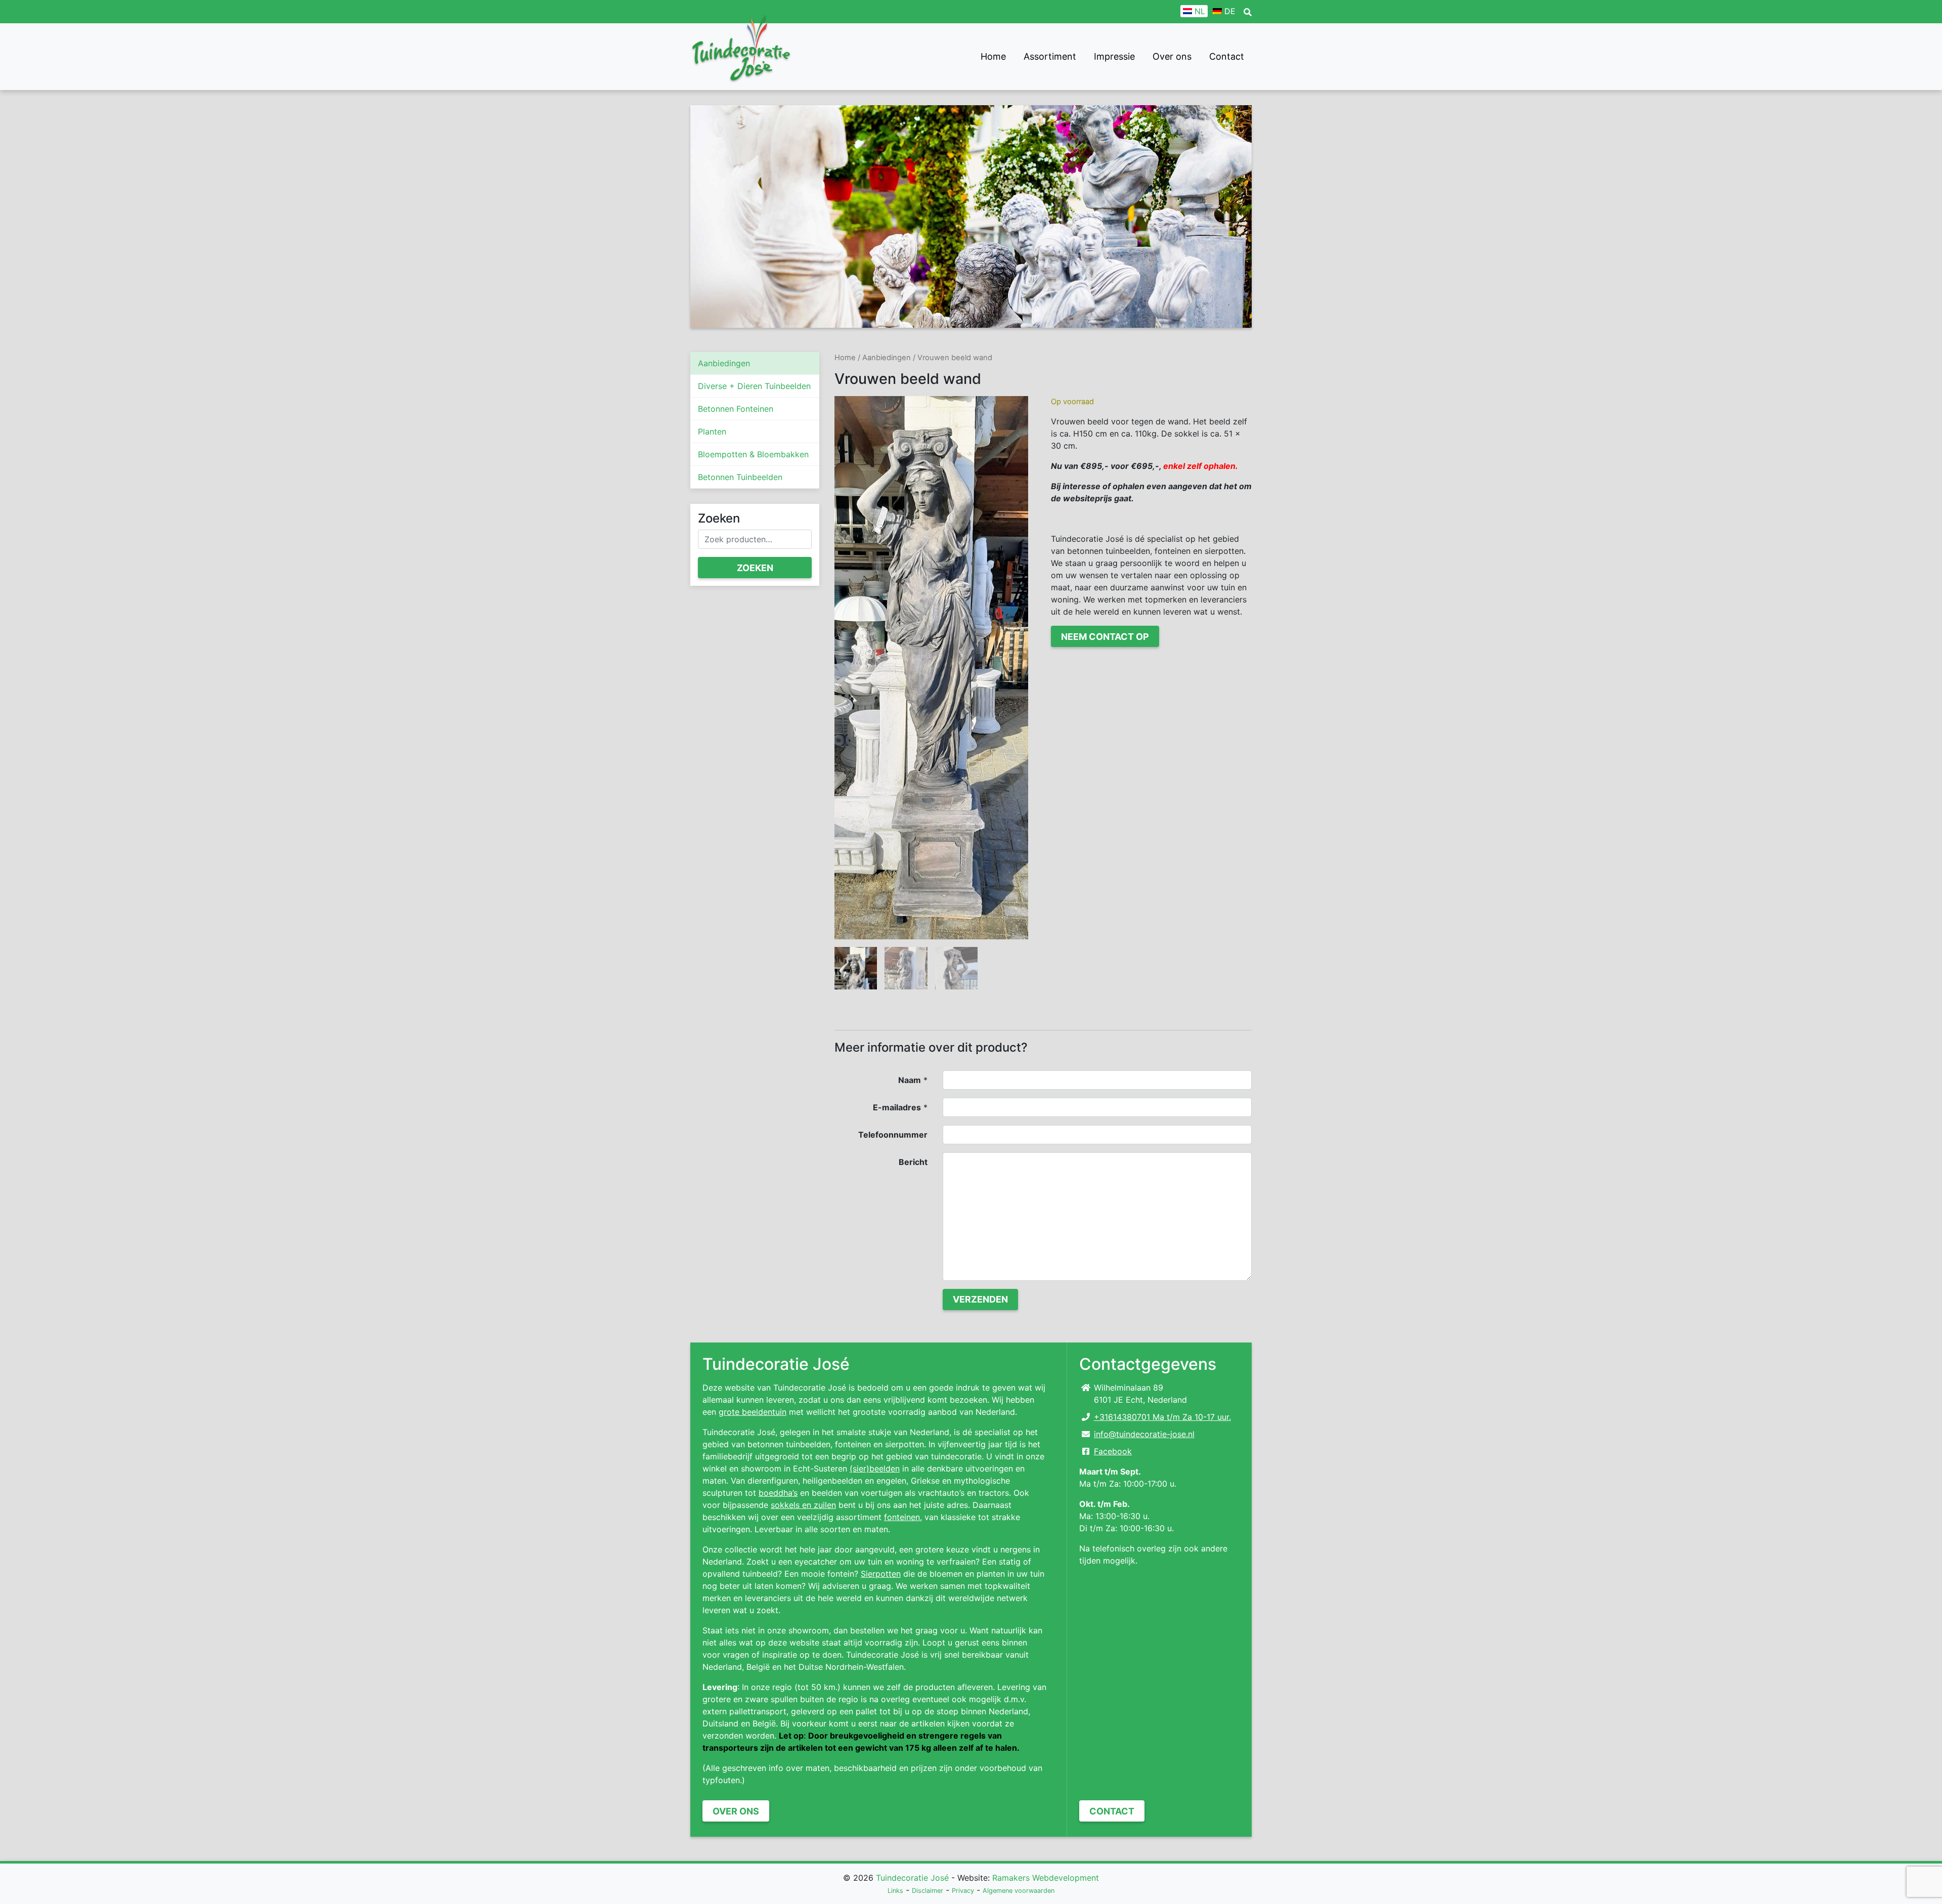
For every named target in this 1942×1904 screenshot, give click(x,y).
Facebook (1113, 1451)
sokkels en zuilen (803, 1505)
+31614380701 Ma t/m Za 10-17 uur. (1162, 1417)
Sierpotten (881, 1574)
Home (993, 56)
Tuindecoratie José (912, 1878)
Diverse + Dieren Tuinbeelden (754, 386)
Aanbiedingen (724, 363)
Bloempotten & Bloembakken (753, 454)
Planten (712, 431)
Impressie (1114, 56)
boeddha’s (778, 1493)
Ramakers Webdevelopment (1046, 1878)
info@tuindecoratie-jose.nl (1144, 1434)
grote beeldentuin (753, 1412)
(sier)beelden (875, 1468)
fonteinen (902, 1517)
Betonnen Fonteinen (736, 409)
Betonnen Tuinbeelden (740, 477)
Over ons (1172, 56)
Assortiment (1050, 56)
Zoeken (755, 568)
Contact (1227, 56)
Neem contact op (1105, 637)
